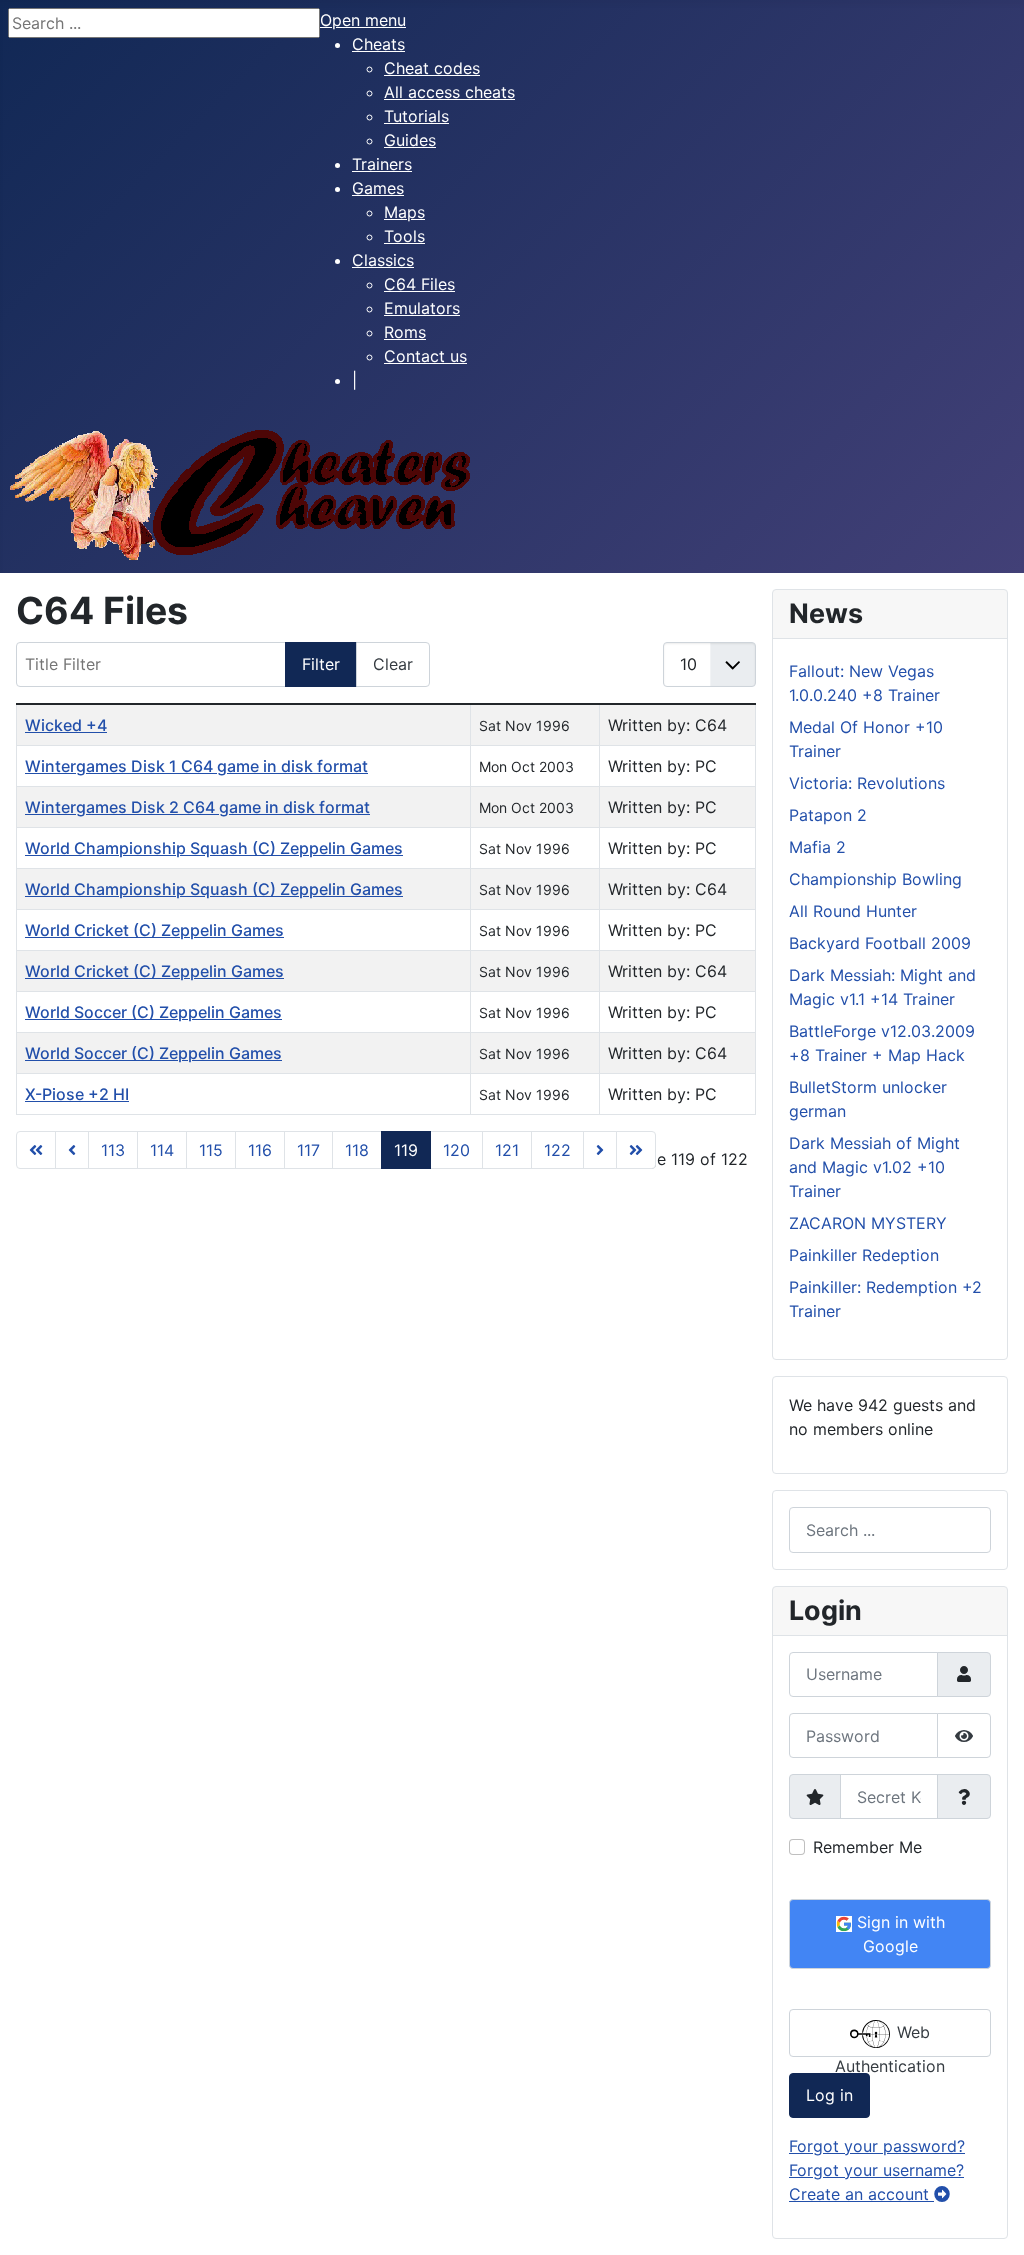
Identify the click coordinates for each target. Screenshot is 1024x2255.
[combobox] (890, 1529)
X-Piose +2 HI (77, 1094)
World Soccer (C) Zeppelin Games (153, 1012)
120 (456, 1150)
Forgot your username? (876, 2170)
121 (507, 1150)
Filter (321, 664)
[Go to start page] (36, 1150)
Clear (393, 664)
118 (357, 1150)
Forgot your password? (877, 2146)
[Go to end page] (636, 1150)
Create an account (861, 2194)
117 (308, 1150)
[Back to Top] (989, 2218)
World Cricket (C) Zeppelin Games (154, 930)
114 (162, 1150)
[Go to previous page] (72, 1150)
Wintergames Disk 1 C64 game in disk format (196, 766)
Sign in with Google (898, 1934)
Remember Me (867, 1847)
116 (260, 1150)
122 (557, 1150)
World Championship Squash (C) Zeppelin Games (214, 848)
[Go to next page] (600, 1150)
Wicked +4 (66, 725)
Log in (829, 2095)
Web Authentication (890, 2039)
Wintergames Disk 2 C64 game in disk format (197, 807)
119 (406, 1150)
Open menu (363, 20)
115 (211, 1150)
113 (113, 1150)
